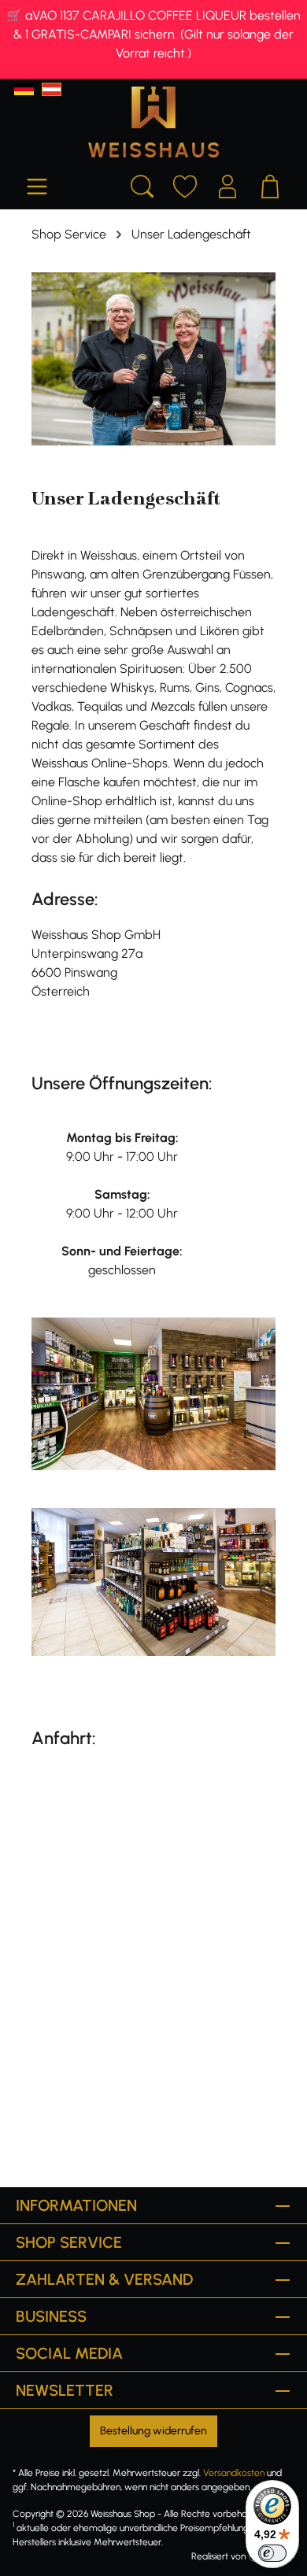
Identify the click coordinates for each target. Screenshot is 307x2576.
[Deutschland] (24, 89)
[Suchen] (142, 184)
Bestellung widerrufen (153, 2431)
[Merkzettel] (185, 184)
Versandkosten (234, 2473)
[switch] (272, 2553)
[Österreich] (52, 89)
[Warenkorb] (270, 184)
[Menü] (37, 184)
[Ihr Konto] (227, 184)
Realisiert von (218, 2556)
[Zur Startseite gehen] (153, 122)
